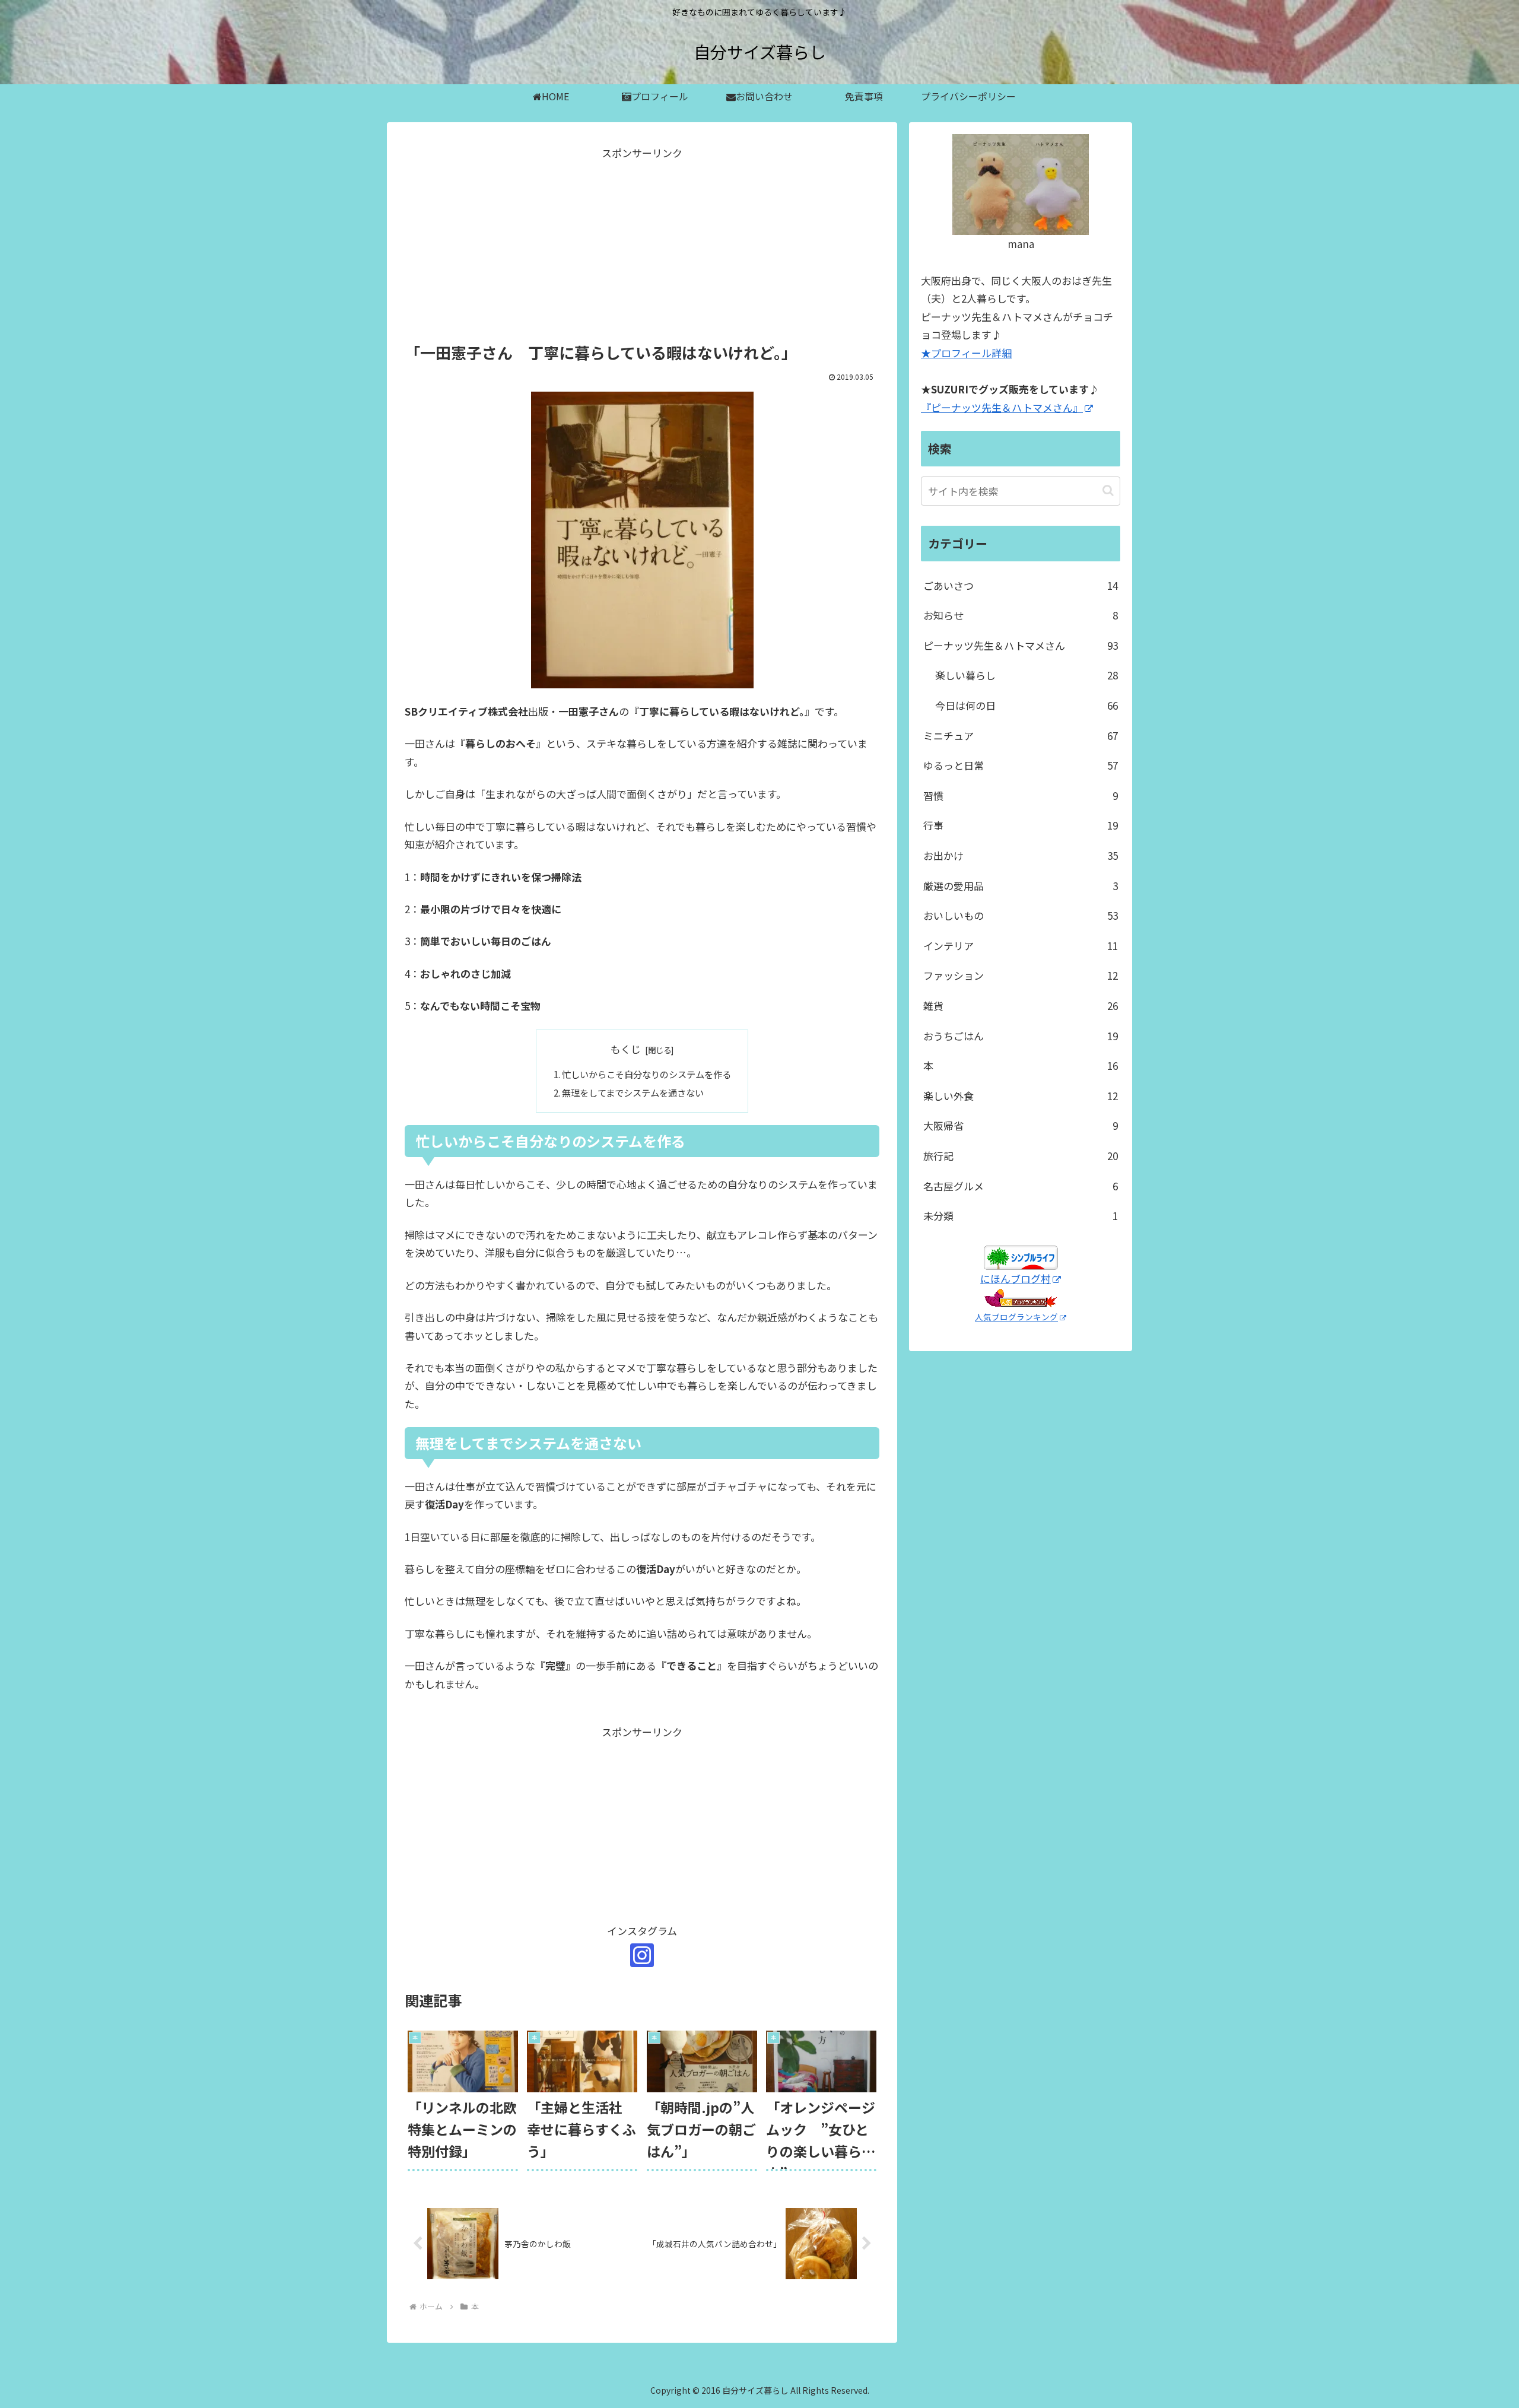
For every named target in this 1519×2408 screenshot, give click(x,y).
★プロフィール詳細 (966, 353)
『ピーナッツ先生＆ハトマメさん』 (1002, 407)
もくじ (626, 1049)
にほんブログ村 (1016, 1278)
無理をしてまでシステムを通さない (633, 1092)
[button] (1108, 490)
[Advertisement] (642, 246)
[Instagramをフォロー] (642, 1955)
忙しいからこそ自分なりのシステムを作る (646, 1074)
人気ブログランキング (1016, 1317)
